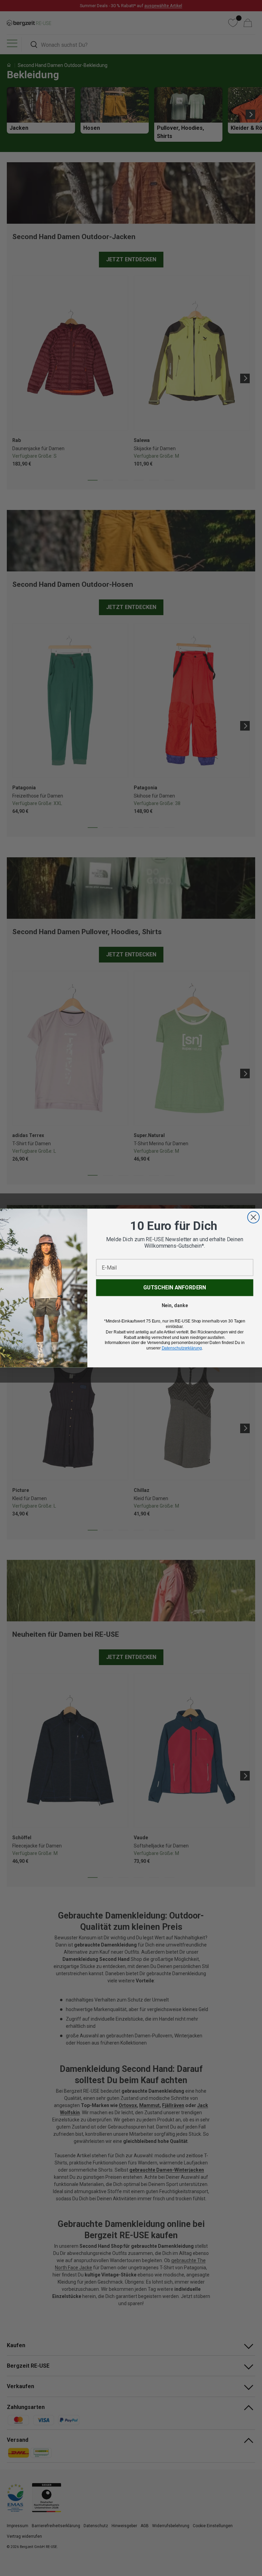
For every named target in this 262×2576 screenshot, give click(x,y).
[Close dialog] (253, 1217)
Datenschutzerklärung (182, 1348)
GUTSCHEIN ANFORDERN (175, 1287)
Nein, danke (175, 1305)
